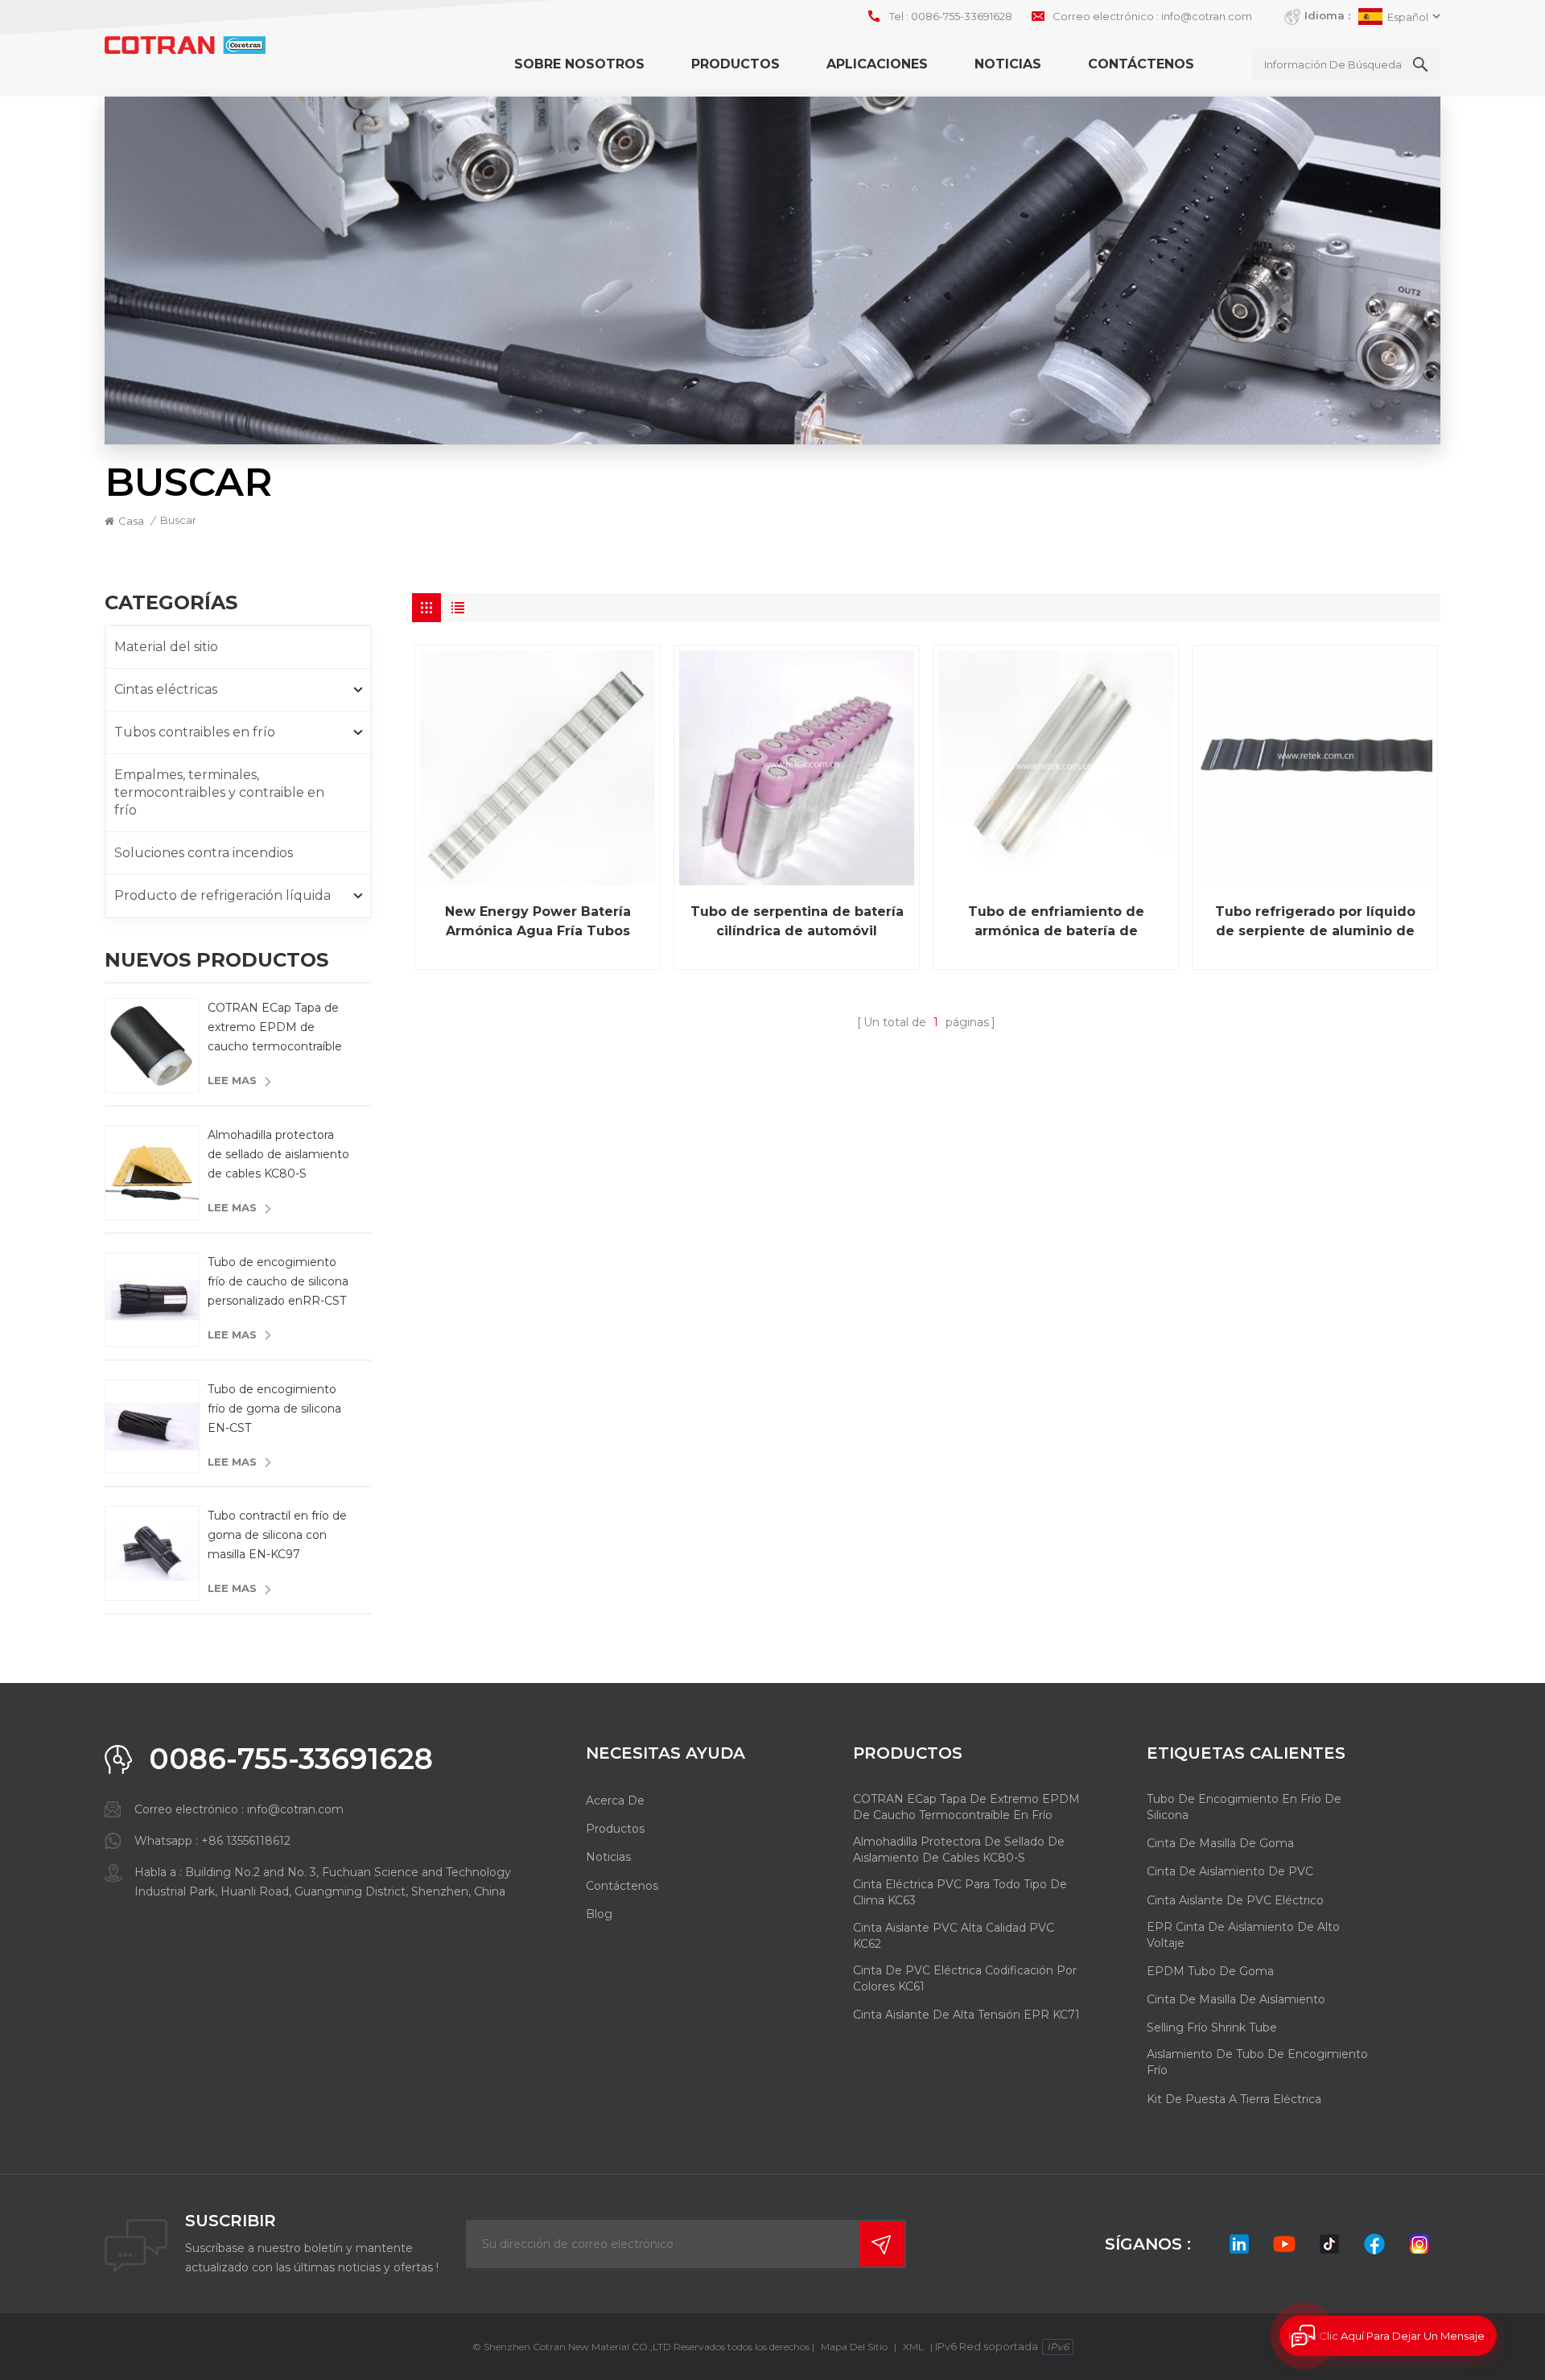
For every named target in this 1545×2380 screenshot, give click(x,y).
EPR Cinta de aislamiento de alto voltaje (1243, 1935)
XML (913, 2347)
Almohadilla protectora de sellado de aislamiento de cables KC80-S (278, 1154)
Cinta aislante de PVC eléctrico (1235, 1900)
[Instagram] (1419, 2244)
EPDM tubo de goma (1210, 1971)
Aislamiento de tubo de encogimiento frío (1257, 2062)
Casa (131, 521)
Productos (735, 64)
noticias (608, 1857)
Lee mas (232, 1080)
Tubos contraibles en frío (195, 732)
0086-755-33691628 (962, 16)
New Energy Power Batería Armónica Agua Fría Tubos (538, 921)
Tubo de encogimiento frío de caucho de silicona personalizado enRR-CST (278, 1281)
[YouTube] (1284, 2244)
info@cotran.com (1207, 16)
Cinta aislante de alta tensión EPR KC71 (966, 2015)
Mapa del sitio (854, 2347)
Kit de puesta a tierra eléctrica (1234, 2099)
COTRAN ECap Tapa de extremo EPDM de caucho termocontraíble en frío (275, 1028)
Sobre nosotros (579, 64)
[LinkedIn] (1239, 2244)
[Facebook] (1374, 2244)
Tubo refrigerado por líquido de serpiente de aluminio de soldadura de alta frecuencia (1315, 922)
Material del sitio (166, 647)
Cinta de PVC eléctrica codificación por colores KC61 (965, 1978)
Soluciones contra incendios (204, 853)
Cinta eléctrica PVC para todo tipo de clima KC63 (960, 1892)
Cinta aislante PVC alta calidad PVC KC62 (954, 1936)
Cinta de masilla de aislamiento (1236, 1999)
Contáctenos (1141, 64)
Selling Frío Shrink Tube (1212, 2027)
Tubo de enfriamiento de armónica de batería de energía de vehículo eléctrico (1056, 922)
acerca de (615, 1800)
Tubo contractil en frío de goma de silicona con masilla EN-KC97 (277, 1535)
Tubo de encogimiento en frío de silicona (1244, 1807)
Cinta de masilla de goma (1220, 1843)
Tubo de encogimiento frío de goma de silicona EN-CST (274, 1409)
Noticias (1008, 64)
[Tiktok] (1329, 2244)
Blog (599, 1914)
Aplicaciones (877, 64)
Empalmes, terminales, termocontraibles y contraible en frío (219, 792)
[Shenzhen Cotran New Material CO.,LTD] (185, 45)
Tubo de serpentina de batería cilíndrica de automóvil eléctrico (797, 922)
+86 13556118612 (246, 1841)
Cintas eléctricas (166, 689)
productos (615, 1829)
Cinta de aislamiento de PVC (1230, 1871)
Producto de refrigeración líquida (222, 895)
